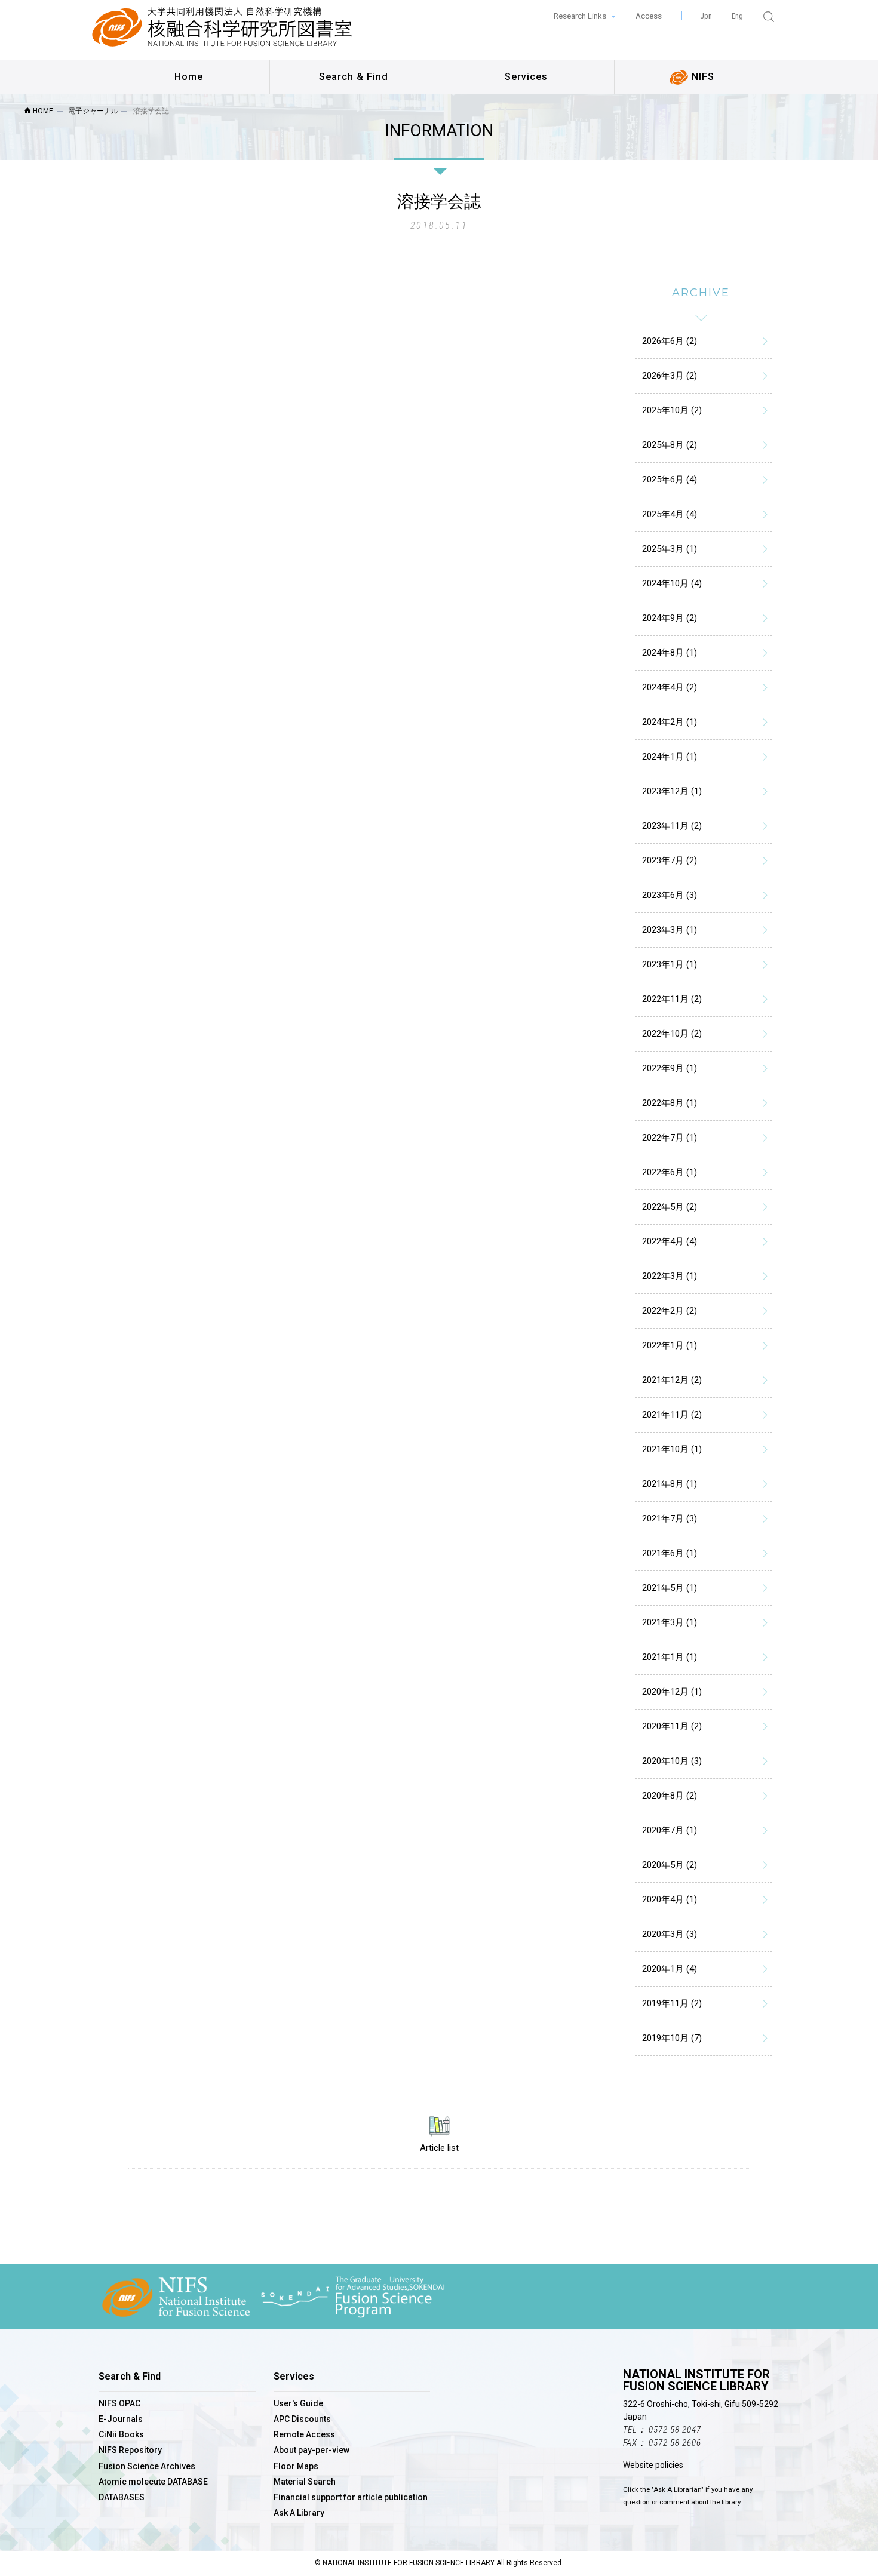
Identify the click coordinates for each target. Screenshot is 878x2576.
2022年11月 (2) (672, 999)
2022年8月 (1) (670, 1103)
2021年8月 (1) (670, 1484)
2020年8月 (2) (670, 1796)
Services (526, 77)
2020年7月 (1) (670, 1830)
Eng (737, 16)
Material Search (305, 2482)
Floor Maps (296, 2466)
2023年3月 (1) (670, 930)
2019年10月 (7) (672, 2038)
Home (189, 77)
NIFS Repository (130, 2450)
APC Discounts (302, 2419)
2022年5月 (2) (670, 1207)
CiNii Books (121, 2434)
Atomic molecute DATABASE (153, 2482)
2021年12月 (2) (672, 1380)
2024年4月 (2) (670, 687)
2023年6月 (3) (670, 895)
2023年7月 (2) (670, 860)
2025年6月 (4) (670, 479)
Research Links (581, 16)
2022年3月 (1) (670, 1276)
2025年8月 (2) (670, 445)
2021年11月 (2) (672, 1415)
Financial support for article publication (351, 2497)
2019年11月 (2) (672, 2003)
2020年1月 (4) (670, 1969)
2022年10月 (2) (672, 1034)
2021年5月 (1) (670, 1588)
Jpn (706, 16)
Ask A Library (299, 2513)
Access (649, 16)
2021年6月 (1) (670, 1553)
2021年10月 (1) (672, 1449)
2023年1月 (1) (670, 964)
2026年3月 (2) (670, 376)
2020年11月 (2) (672, 1726)
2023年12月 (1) (672, 791)
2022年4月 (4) (670, 1241)
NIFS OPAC (119, 2403)
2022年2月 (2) (670, 1311)
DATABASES (122, 2497)
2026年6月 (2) (670, 341)
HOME (42, 111)
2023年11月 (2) (672, 826)
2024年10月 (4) (672, 583)
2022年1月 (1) (670, 1345)
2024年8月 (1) (670, 653)
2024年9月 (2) (670, 618)
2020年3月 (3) (670, 1934)
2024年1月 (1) (670, 757)
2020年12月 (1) (672, 1692)
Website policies (653, 2465)
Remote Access (304, 2434)
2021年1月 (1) (670, 1657)
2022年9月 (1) (670, 1068)
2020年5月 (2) (670, 1865)
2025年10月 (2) (672, 410)
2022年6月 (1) (670, 1172)
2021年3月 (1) (670, 1622)
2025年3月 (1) (670, 549)
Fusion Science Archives (147, 2466)
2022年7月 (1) (670, 1138)
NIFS (702, 77)
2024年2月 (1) (670, 722)
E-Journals (121, 2419)
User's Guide (298, 2403)
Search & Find (354, 77)
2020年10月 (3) (672, 1761)
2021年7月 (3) (670, 1518)
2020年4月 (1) (670, 1899)
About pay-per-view (311, 2450)
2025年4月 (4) (670, 514)
